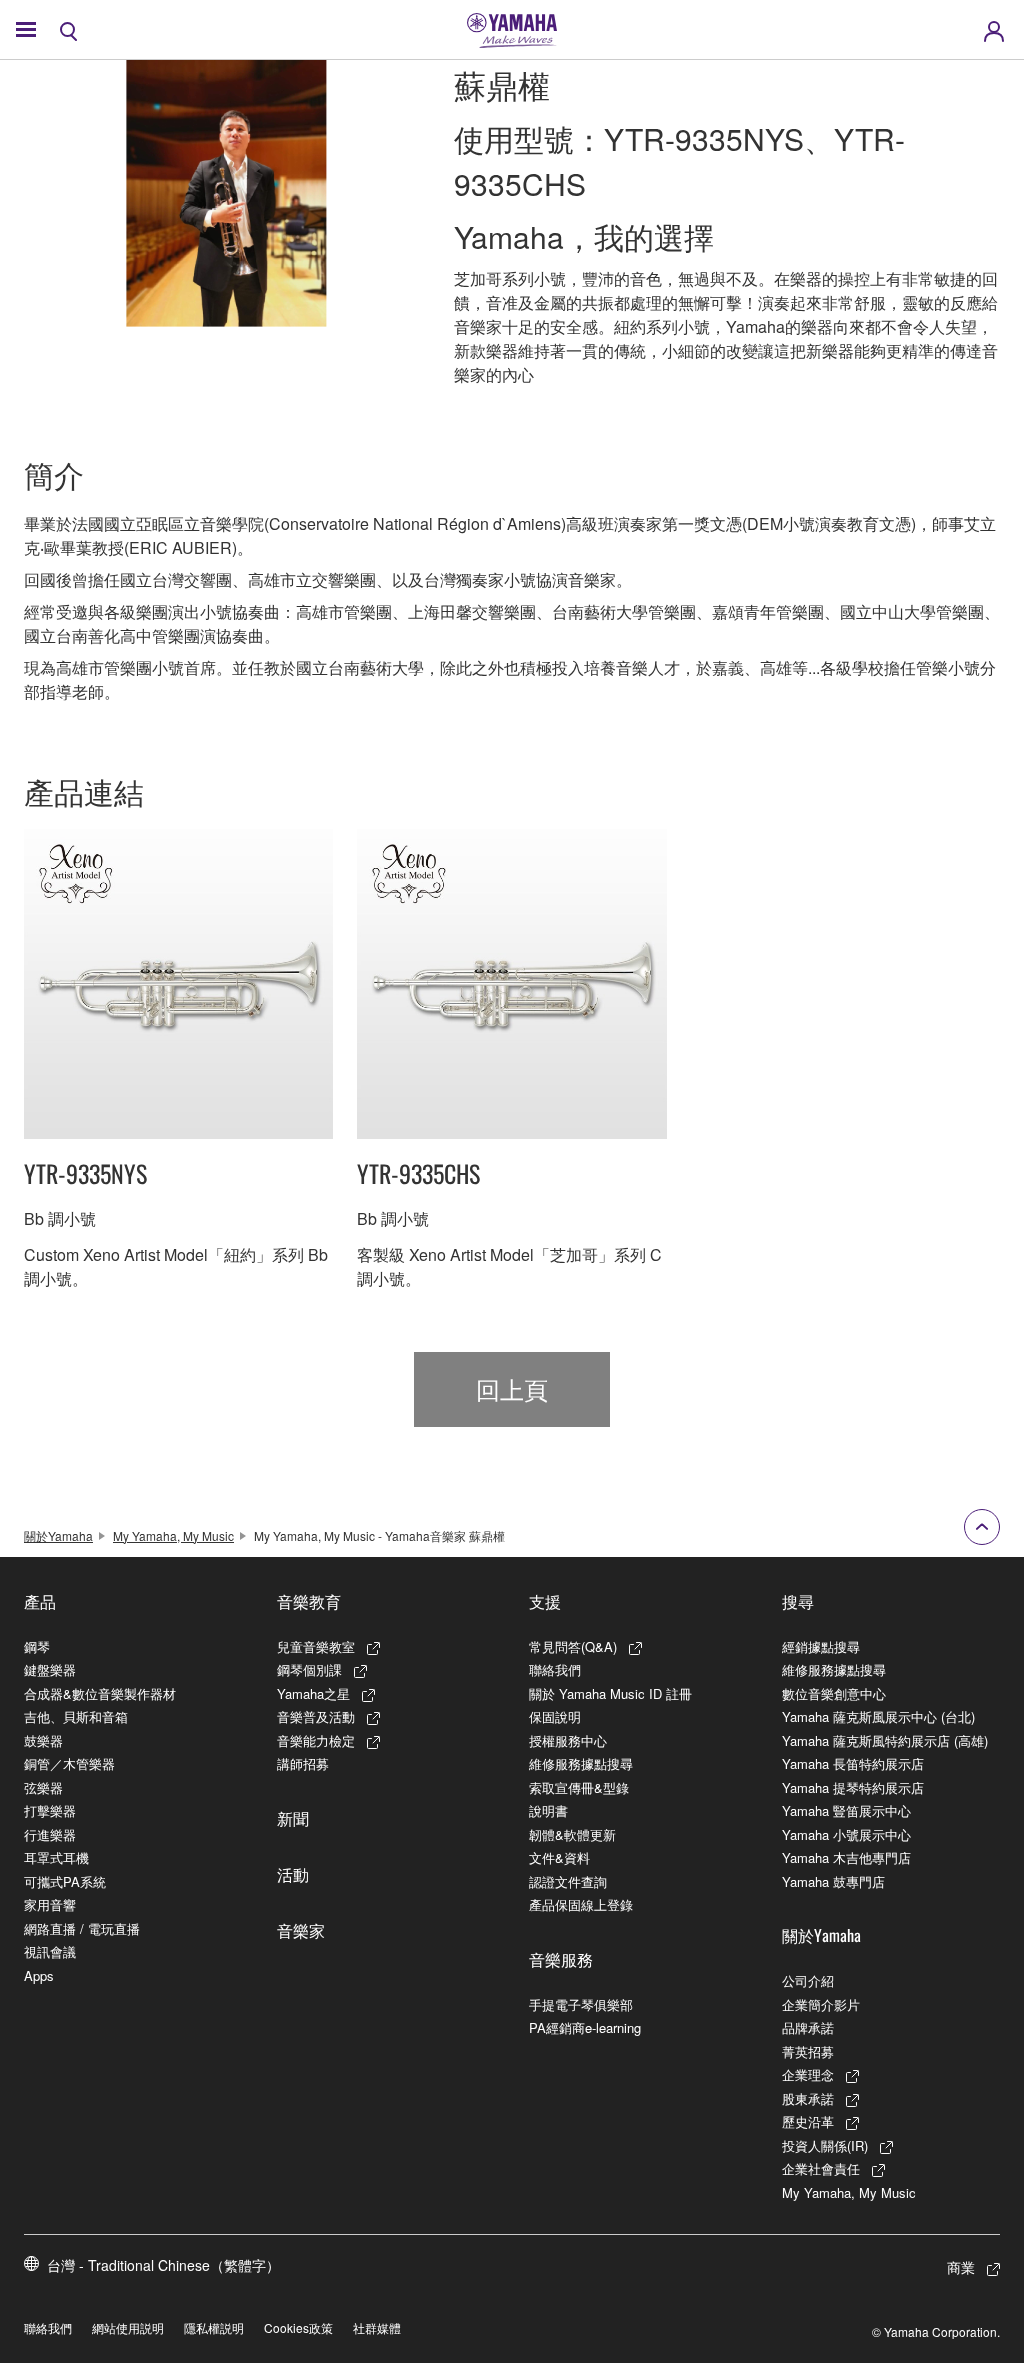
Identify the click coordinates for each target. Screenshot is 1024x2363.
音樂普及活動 (316, 1716)
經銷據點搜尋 (821, 1646)
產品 (40, 1601)
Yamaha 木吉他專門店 (846, 1857)
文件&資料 (559, 1857)
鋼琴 (37, 1646)
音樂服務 (561, 1959)
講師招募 (303, 1763)
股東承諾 (808, 2098)
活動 (293, 1874)
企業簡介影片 (821, 2004)
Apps (39, 1975)
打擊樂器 (50, 1810)
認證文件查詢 (568, 1881)
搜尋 (798, 1601)
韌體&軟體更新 (572, 1834)
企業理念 (808, 2074)
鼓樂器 (43, 1740)
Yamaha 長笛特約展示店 (853, 1763)
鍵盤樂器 (50, 1669)
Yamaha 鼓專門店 (833, 1881)
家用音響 (50, 1904)
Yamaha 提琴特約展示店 (853, 1787)
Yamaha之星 (313, 1693)
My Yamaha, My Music (173, 1535)
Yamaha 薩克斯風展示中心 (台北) (878, 1716)
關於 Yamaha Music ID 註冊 (610, 1693)
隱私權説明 (214, 2327)
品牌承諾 (808, 2027)
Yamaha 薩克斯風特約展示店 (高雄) (885, 1740)
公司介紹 (808, 1980)
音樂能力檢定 (316, 1740)
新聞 (293, 1818)
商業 (961, 2267)
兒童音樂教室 (316, 1646)
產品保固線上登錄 (581, 1904)
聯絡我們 (555, 1669)
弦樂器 (43, 1787)
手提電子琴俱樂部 (581, 2004)
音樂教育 (309, 1601)
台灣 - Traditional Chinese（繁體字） (163, 2265)
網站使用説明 (128, 2327)
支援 (545, 1601)
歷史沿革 (808, 2121)
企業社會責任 (821, 2168)
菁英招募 (808, 2051)
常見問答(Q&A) (573, 1646)
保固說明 (555, 1716)
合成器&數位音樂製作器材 (100, 1693)
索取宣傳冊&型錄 (579, 1787)
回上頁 (512, 1388)
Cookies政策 (298, 2327)
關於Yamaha (58, 1535)
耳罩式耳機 (56, 1857)
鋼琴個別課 (309, 1669)
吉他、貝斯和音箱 (76, 1716)
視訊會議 (50, 1951)
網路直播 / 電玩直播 (82, 1928)
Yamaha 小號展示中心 (846, 1834)
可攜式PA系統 (65, 1881)
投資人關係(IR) (825, 2145)
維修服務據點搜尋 (581, 1763)
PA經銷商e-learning (585, 2027)
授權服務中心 (568, 1740)
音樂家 (301, 1930)
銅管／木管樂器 (69, 1763)
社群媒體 (377, 2327)
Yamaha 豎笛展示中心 (846, 1810)
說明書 (548, 1810)
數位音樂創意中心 (834, 1693)
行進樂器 (50, 1834)
